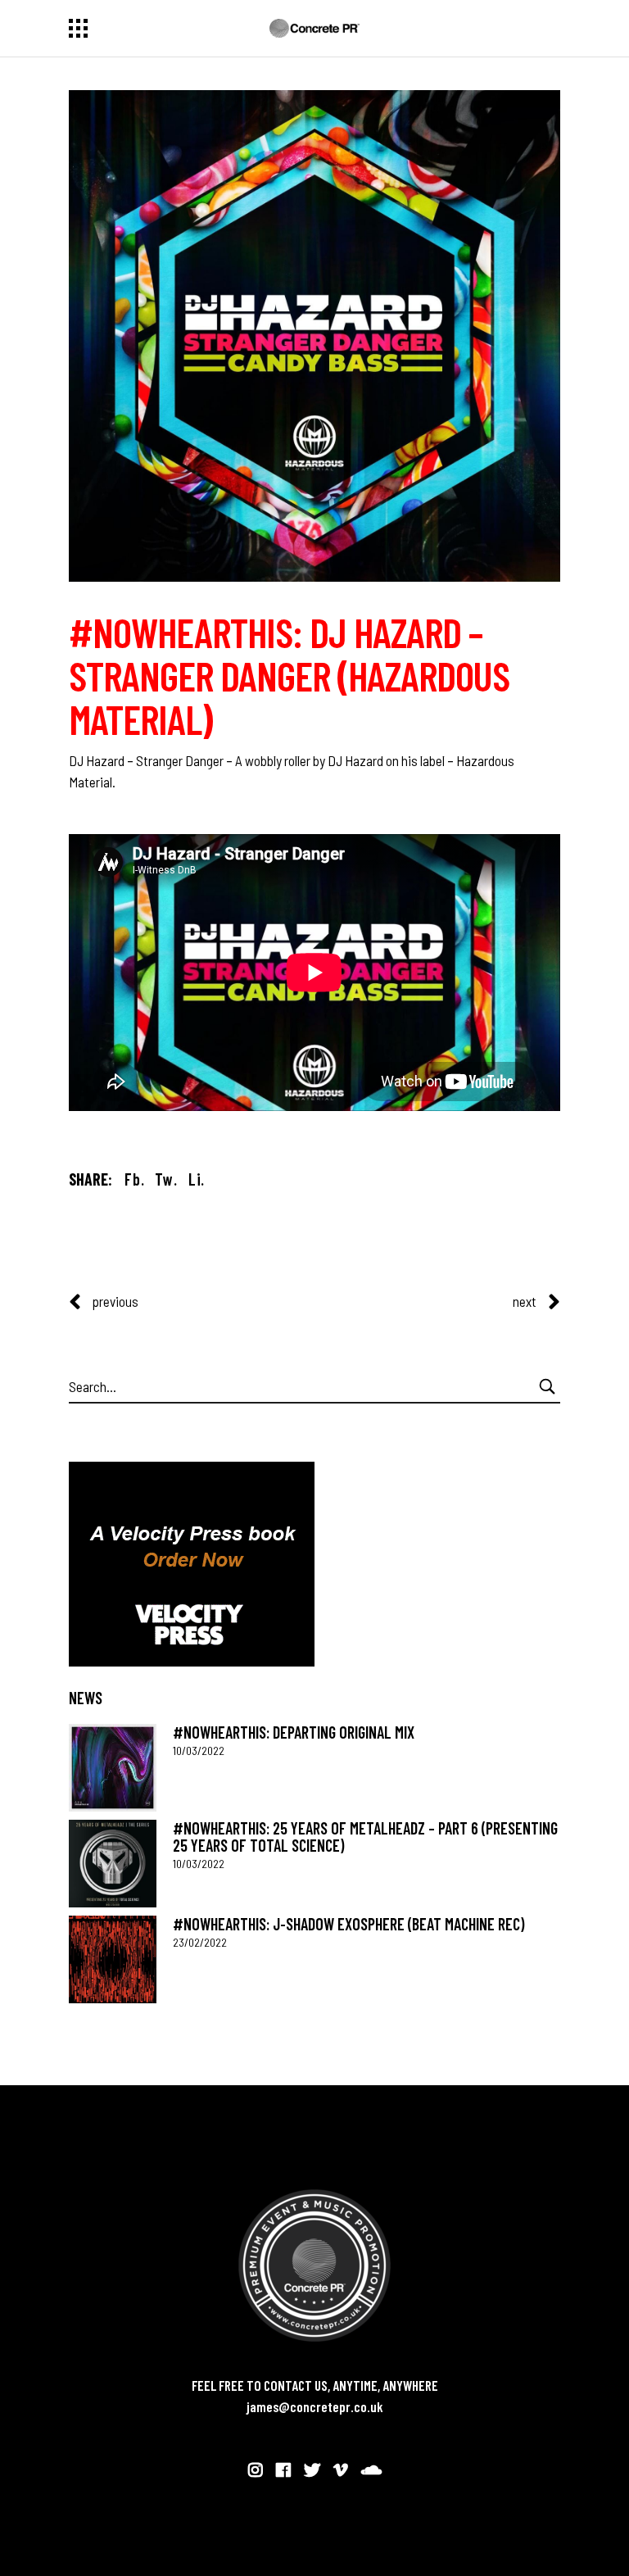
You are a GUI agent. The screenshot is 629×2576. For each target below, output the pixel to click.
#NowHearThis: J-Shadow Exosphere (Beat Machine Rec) (348, 1924)
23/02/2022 (200, 1942)
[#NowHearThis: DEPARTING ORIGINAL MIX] (113, 1768)
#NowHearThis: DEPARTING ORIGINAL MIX (294, 1732)
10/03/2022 (199, 1751)
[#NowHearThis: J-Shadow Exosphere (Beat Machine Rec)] (113, 1959)
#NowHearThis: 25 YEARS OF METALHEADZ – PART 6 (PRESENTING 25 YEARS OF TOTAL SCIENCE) (365, 1837)
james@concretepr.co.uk (315, 2406)
